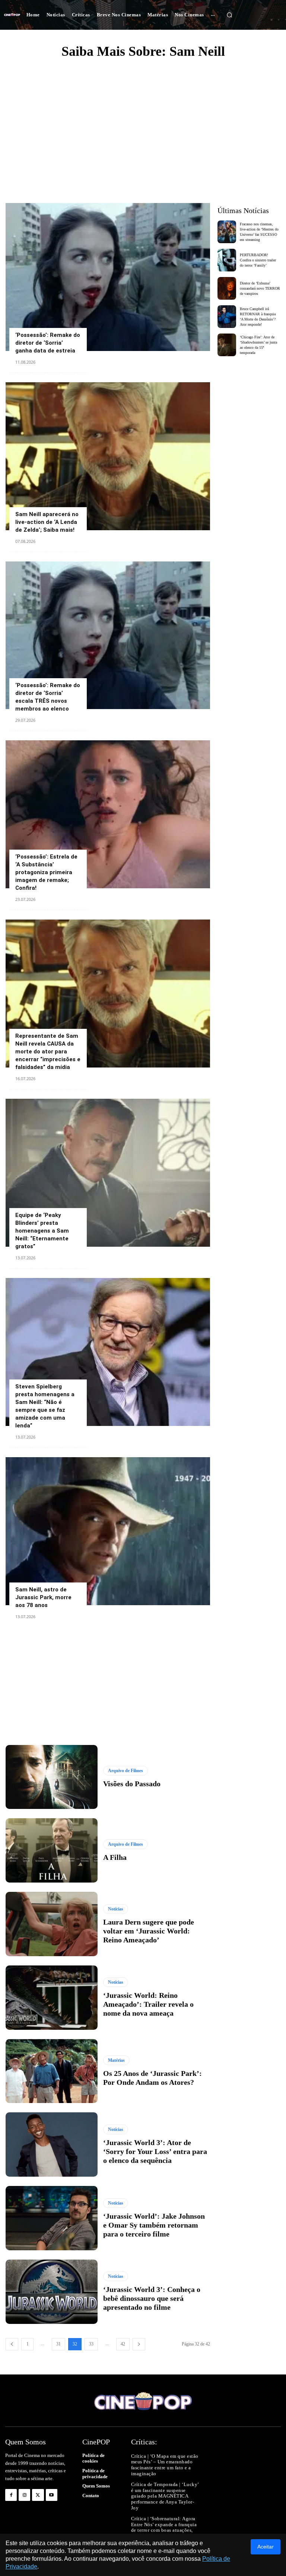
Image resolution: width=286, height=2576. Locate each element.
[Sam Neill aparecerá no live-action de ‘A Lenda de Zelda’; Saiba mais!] (108, 456)
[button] (229, 15)
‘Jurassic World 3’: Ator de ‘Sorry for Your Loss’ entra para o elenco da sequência (155, 2151)
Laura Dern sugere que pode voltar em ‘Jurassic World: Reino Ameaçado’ (149, 1931)
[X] (38, 2495)
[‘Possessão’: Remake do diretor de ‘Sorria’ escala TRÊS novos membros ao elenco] (108, 635)
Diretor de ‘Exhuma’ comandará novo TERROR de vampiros (260, 288)
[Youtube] (52, 2495)
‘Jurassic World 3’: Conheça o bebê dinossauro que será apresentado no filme (152, 2298)
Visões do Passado (132, 1784)
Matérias (116, 2060)
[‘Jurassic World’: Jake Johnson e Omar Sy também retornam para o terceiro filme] (52, 2218)
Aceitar (266, 2547)
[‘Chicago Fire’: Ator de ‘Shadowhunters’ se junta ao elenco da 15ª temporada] (227, 345)
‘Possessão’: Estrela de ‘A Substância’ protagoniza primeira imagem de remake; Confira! (46, 872)
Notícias (116, 1909)
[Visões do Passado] (52, 1777)
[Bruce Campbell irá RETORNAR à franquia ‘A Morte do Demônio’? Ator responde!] (227, 317)
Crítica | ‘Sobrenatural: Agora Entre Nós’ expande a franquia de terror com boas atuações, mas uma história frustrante (164, 2527)
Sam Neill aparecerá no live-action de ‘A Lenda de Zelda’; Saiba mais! (47, 522)
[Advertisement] (143, 121)
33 (91, 2344)
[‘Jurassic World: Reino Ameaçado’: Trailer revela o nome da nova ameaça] (52, 1998)
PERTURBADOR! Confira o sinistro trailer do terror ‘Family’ (258, 260)
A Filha (115, 1857)
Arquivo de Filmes (125, 1771)
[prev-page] (12, 2344)
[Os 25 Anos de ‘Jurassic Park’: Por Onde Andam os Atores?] (52, 2071)
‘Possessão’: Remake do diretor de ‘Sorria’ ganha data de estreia (48, 343)
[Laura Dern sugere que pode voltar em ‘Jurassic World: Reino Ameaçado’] (52, 1924)
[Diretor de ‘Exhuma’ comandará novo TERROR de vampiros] (227, 288)
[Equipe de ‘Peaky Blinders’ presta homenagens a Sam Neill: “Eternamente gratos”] (108, 1173)
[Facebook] (11, 2495)
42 (123, 2344)
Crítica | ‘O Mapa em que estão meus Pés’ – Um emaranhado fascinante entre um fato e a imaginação (165, 2465)
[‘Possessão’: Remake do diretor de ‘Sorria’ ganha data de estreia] (108, 277)
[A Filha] (52, 1850)
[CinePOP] (12, 15)
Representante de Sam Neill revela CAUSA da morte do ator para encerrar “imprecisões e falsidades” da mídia (48, 1052)
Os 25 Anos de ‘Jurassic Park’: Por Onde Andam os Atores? (152, 2078)
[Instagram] (24, 2495)
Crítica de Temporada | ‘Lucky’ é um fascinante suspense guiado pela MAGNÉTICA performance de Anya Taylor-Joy (165, 2496)
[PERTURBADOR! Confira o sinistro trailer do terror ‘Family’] (227, 260)
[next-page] (139, 2344)
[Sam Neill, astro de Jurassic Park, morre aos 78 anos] (108, 1531)
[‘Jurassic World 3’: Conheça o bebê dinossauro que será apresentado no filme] (52, 2292)
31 (58, 2344)
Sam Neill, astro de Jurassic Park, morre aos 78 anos (43, 1597)
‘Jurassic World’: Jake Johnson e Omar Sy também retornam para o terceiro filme (154, 2225)
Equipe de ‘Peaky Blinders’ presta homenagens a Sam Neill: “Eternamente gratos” (42, 1231)
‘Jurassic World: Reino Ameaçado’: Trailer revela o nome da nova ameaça (148, 2004)
